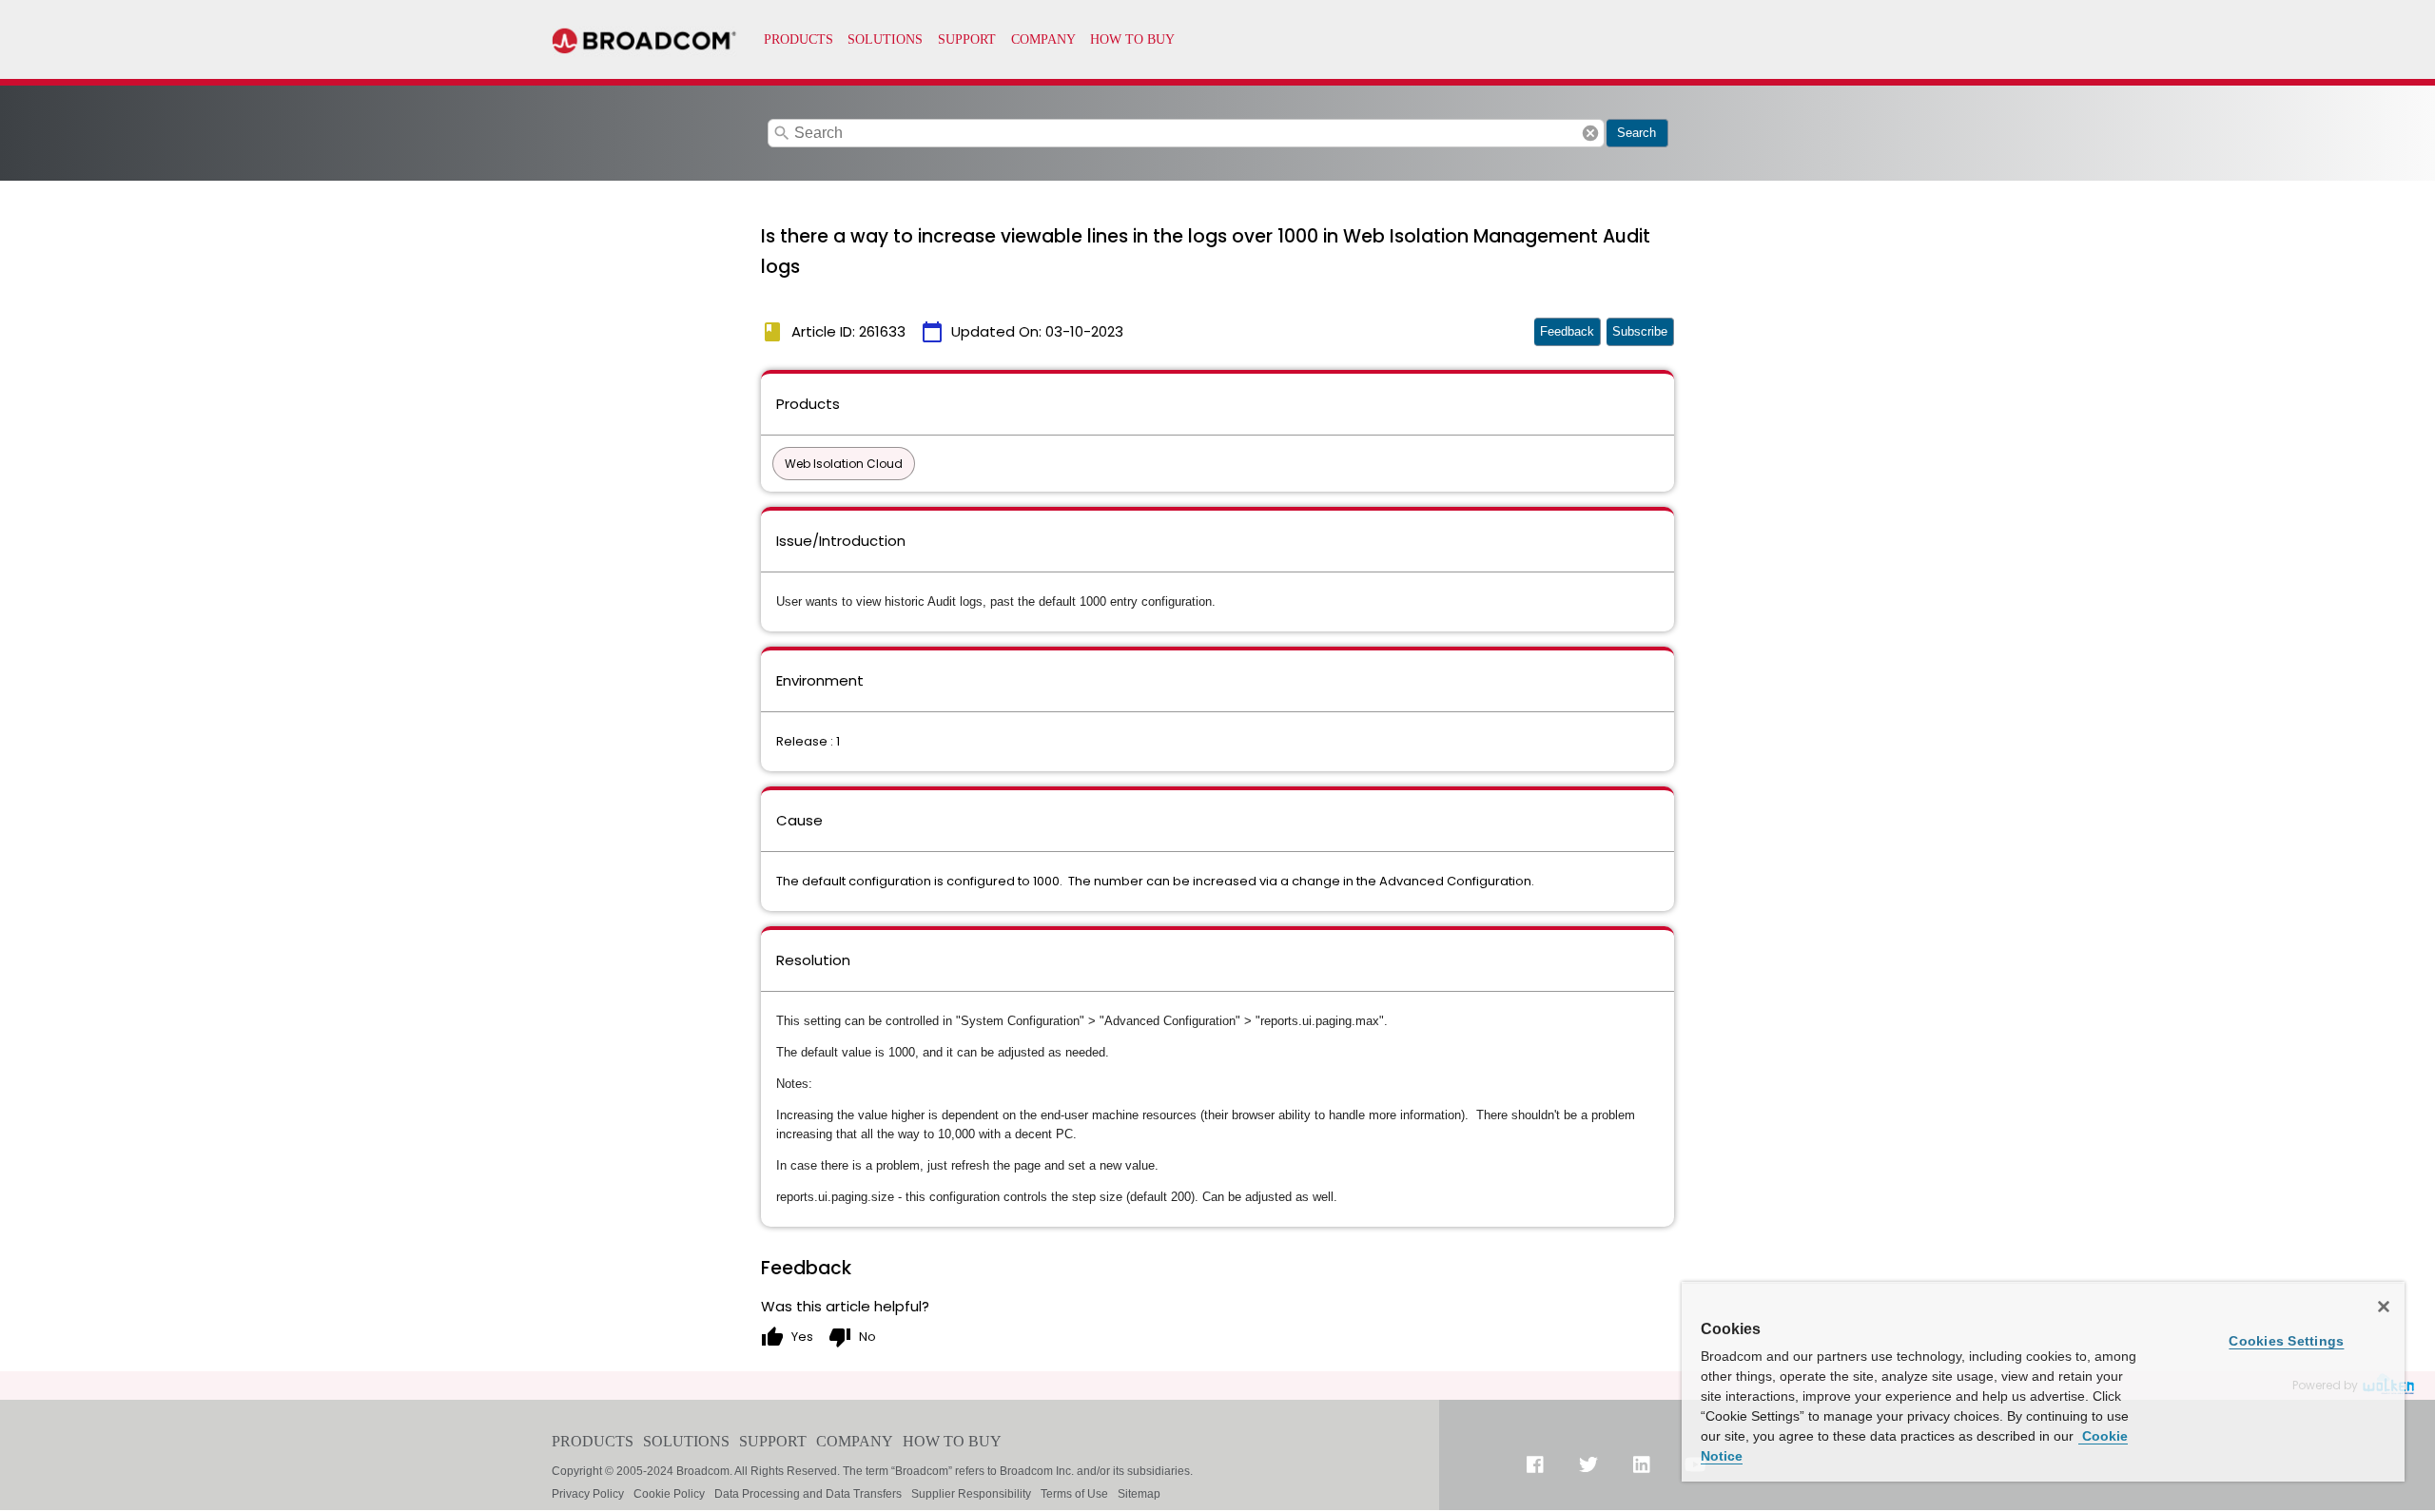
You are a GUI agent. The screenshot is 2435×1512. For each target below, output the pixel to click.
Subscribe (1640, 331)
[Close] (2384, 1307)
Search (1636, 133)
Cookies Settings (2286, 1341)
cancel (1590, 133)
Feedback (1567, 331)
